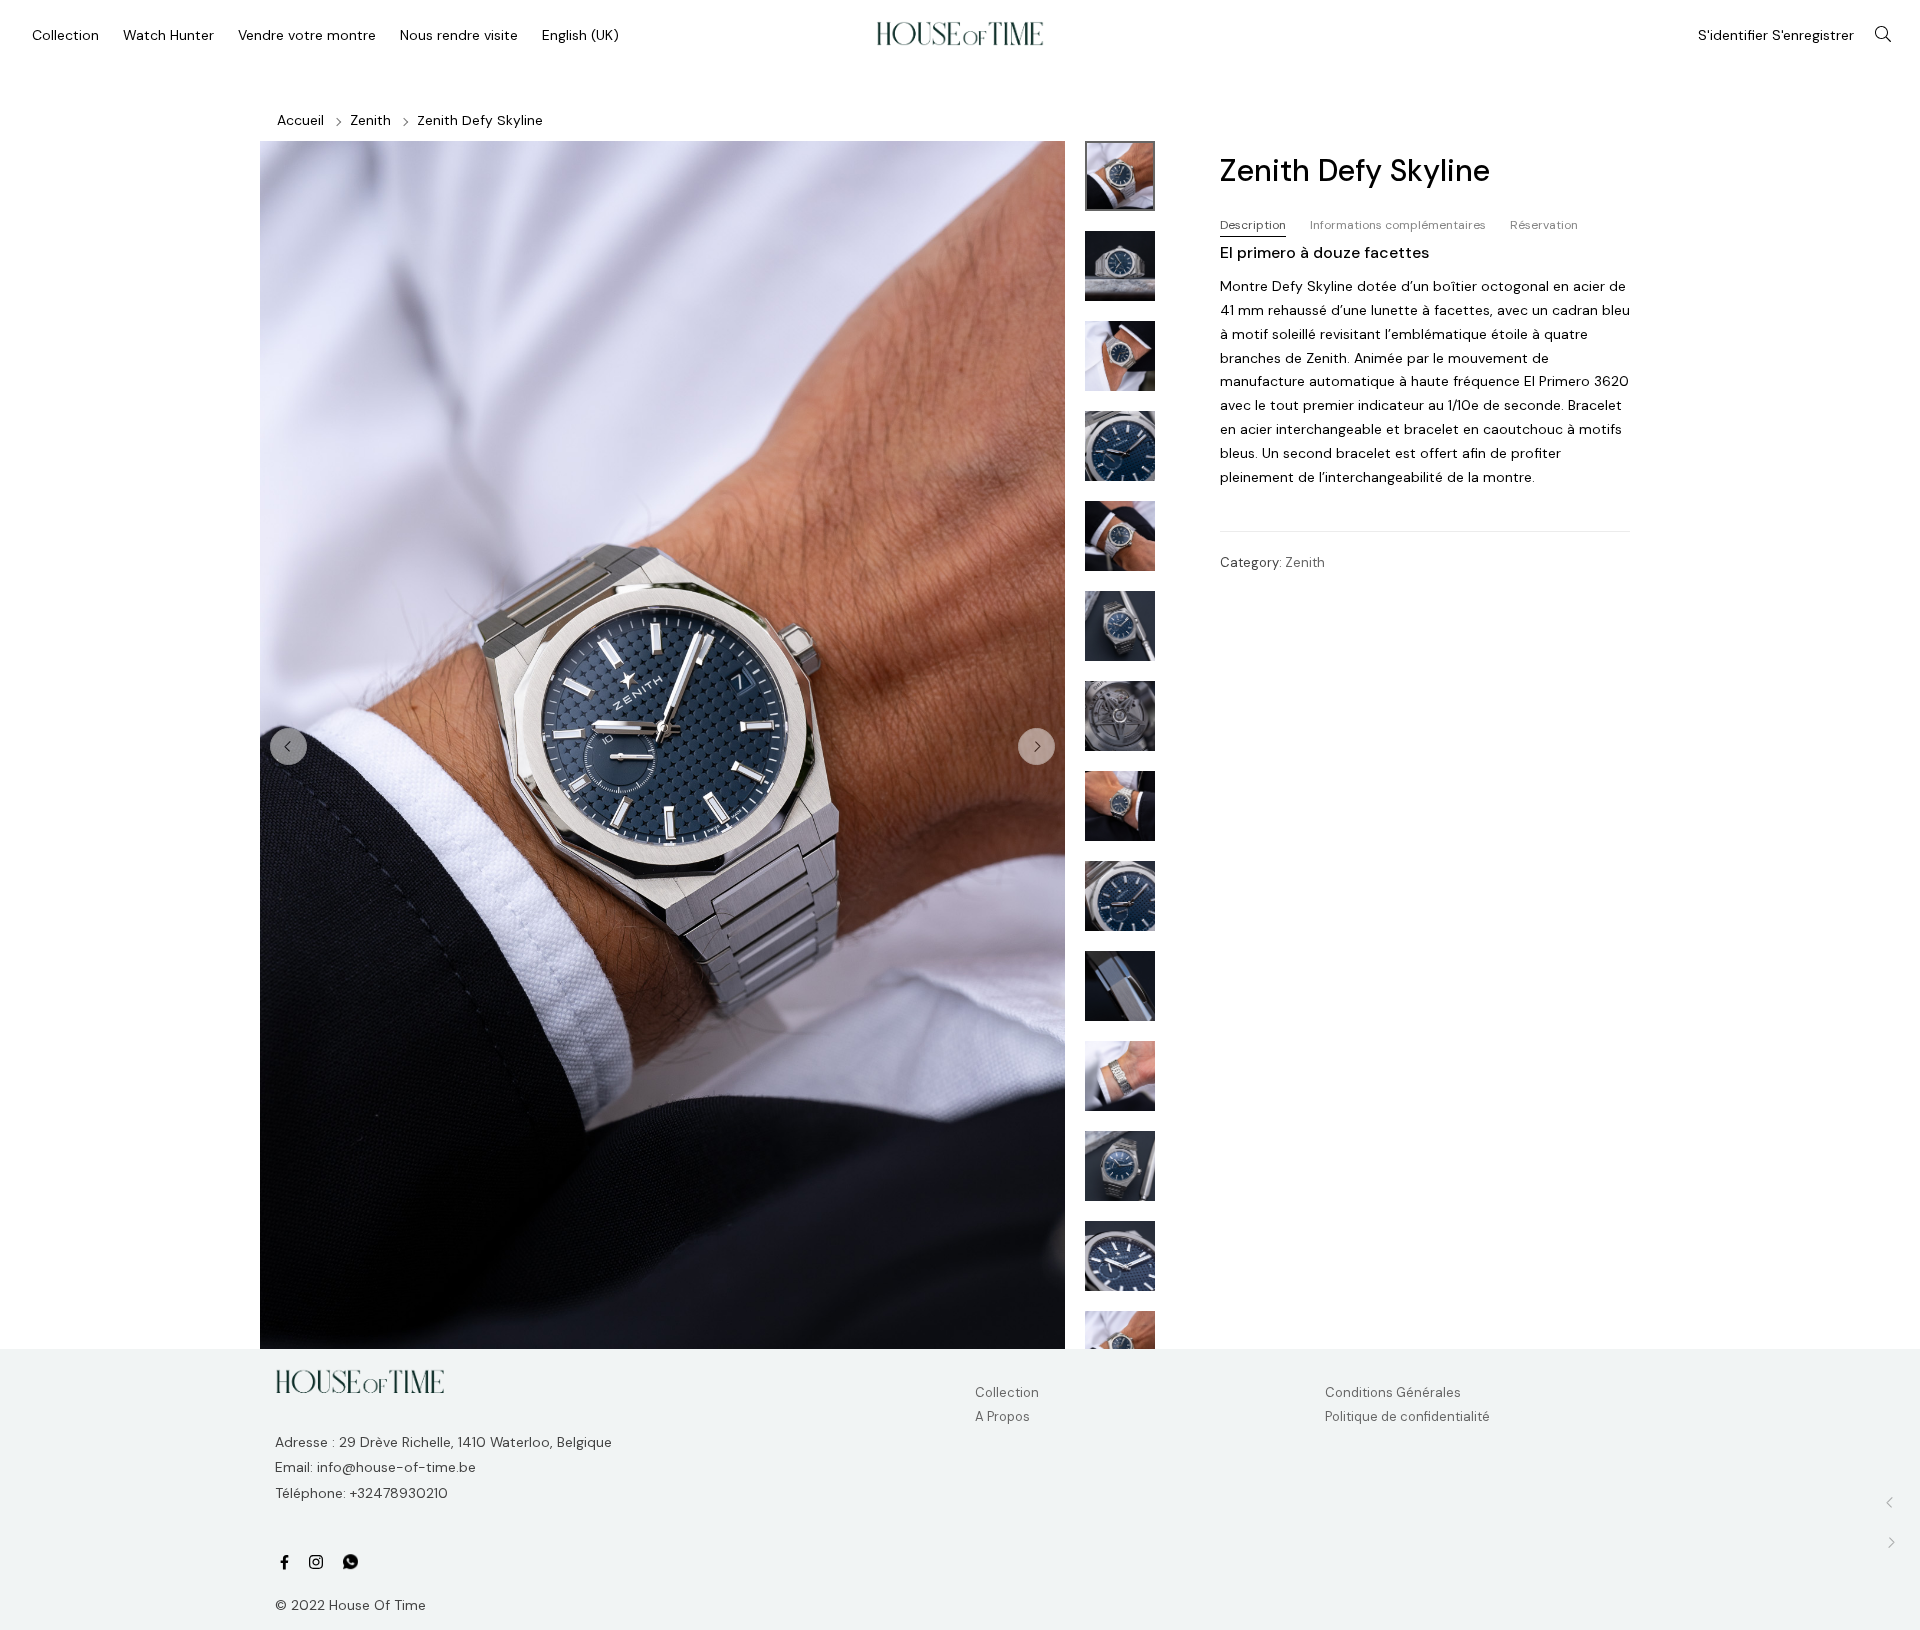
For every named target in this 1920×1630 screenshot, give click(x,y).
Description (1253, 225)
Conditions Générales (1393, 1392)
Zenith (370, 120)
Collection (1007, 1392)
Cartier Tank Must (1890, 1542)
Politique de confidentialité (1407, 1416)
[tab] (1253, 225)
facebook (284, 1562)
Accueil (300, 120)
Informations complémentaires (1398, 225)
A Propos (1002, 1416)
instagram (316, 1562)
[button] (1036, 746)
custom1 (350, 1563)
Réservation (1544, 225)
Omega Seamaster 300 (1890, 1502)
